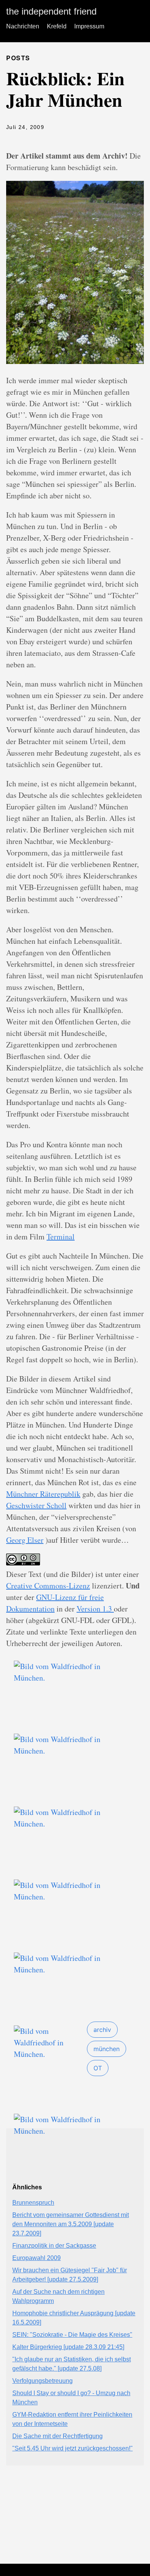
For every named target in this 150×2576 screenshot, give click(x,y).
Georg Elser (25, 1540)
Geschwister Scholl (36, 1505)
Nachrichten (23, 26)
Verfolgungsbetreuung (42, 2381)
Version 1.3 (95, 1609)
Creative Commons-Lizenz (48, 1586)
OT (98, 2068)
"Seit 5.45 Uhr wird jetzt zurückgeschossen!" (72, 2448)
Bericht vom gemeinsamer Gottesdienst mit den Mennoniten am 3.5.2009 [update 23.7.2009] (71, 2224)
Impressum (89, 26)
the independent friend (51, 11)
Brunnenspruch (33, 2203)
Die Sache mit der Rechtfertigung (57, 2436)
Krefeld (57, 26)
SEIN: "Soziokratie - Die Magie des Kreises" (72, 2335)
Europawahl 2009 (37, 2258)
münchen (107, 2049)
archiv (102, 2030)
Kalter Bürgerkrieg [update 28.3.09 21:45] (68, 2347)
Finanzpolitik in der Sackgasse (54, 2246)
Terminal (61, 1237)
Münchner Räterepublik (43, 1494)
